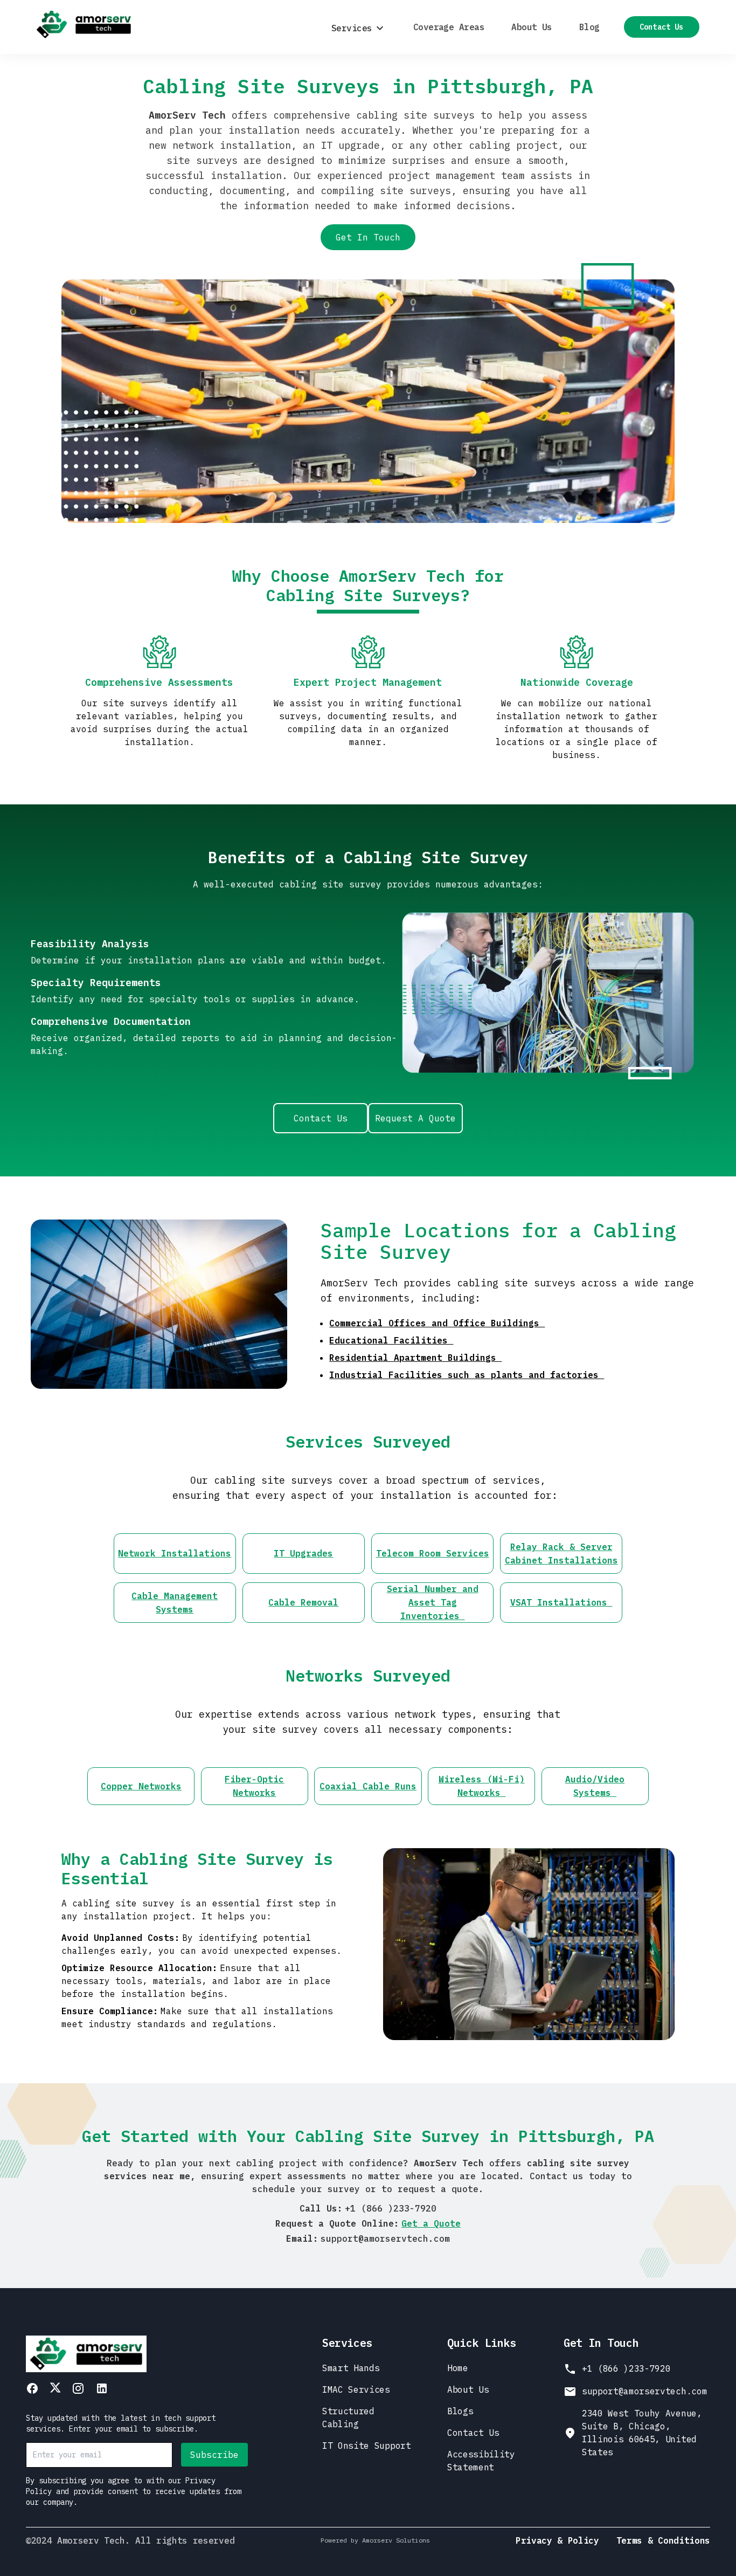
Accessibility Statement (481, 2461)
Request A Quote (415, 1118)
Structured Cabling (348, 2417)
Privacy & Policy (557, 2540)
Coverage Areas (449, 27)
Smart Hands (351, 2368)
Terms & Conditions (663, 2540)
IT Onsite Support (367, 2446)
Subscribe (214, 2455)
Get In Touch (368, 237)
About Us (532, 27)
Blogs (460, 2411)
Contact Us (661, 27)
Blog (589, 27)
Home (458, 2368)
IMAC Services (356, 2389)
